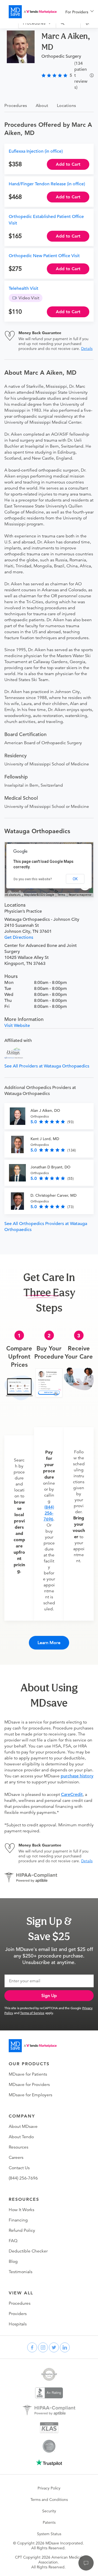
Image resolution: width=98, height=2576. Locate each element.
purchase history (77, 1776)
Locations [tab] (66, 105)
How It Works (22, 2210)
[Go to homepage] (33, 2046)
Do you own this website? (33, 879)
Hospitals (18, 2324)
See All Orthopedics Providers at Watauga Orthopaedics (46, 1227)
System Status (49, 2534)
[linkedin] (65, 2347)
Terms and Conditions (49, 2500)
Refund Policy (22, 2230)
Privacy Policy (49, 2488)
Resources (19, 2147)
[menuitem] (79, 12)
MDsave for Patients (28, 2074)
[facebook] (32, 2347)
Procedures (20, 2303)
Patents (49, 2522)
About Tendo (21, 2137)
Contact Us (19, 2168)
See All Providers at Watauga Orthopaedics (47, 1066)
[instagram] (43, 2347)
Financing (18, 2220)
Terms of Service (32, 2013)
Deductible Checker (28, 2251)
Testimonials (21, 2272)
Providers (18, 2314)
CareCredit (72, 1795)
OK (75, 879)
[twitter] (54, 2347)
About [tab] (42, 105)
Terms (61, 895)
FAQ (13, 2241)
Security (49, 2511)
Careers (16, 2158)
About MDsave (23, 2126)
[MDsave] (33, 12)
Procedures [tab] (16, 105)
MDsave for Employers (30, 2095)
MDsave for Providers (29, 2085)
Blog (13, 2261)
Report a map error (80, 895)
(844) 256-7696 (49, 1513)
